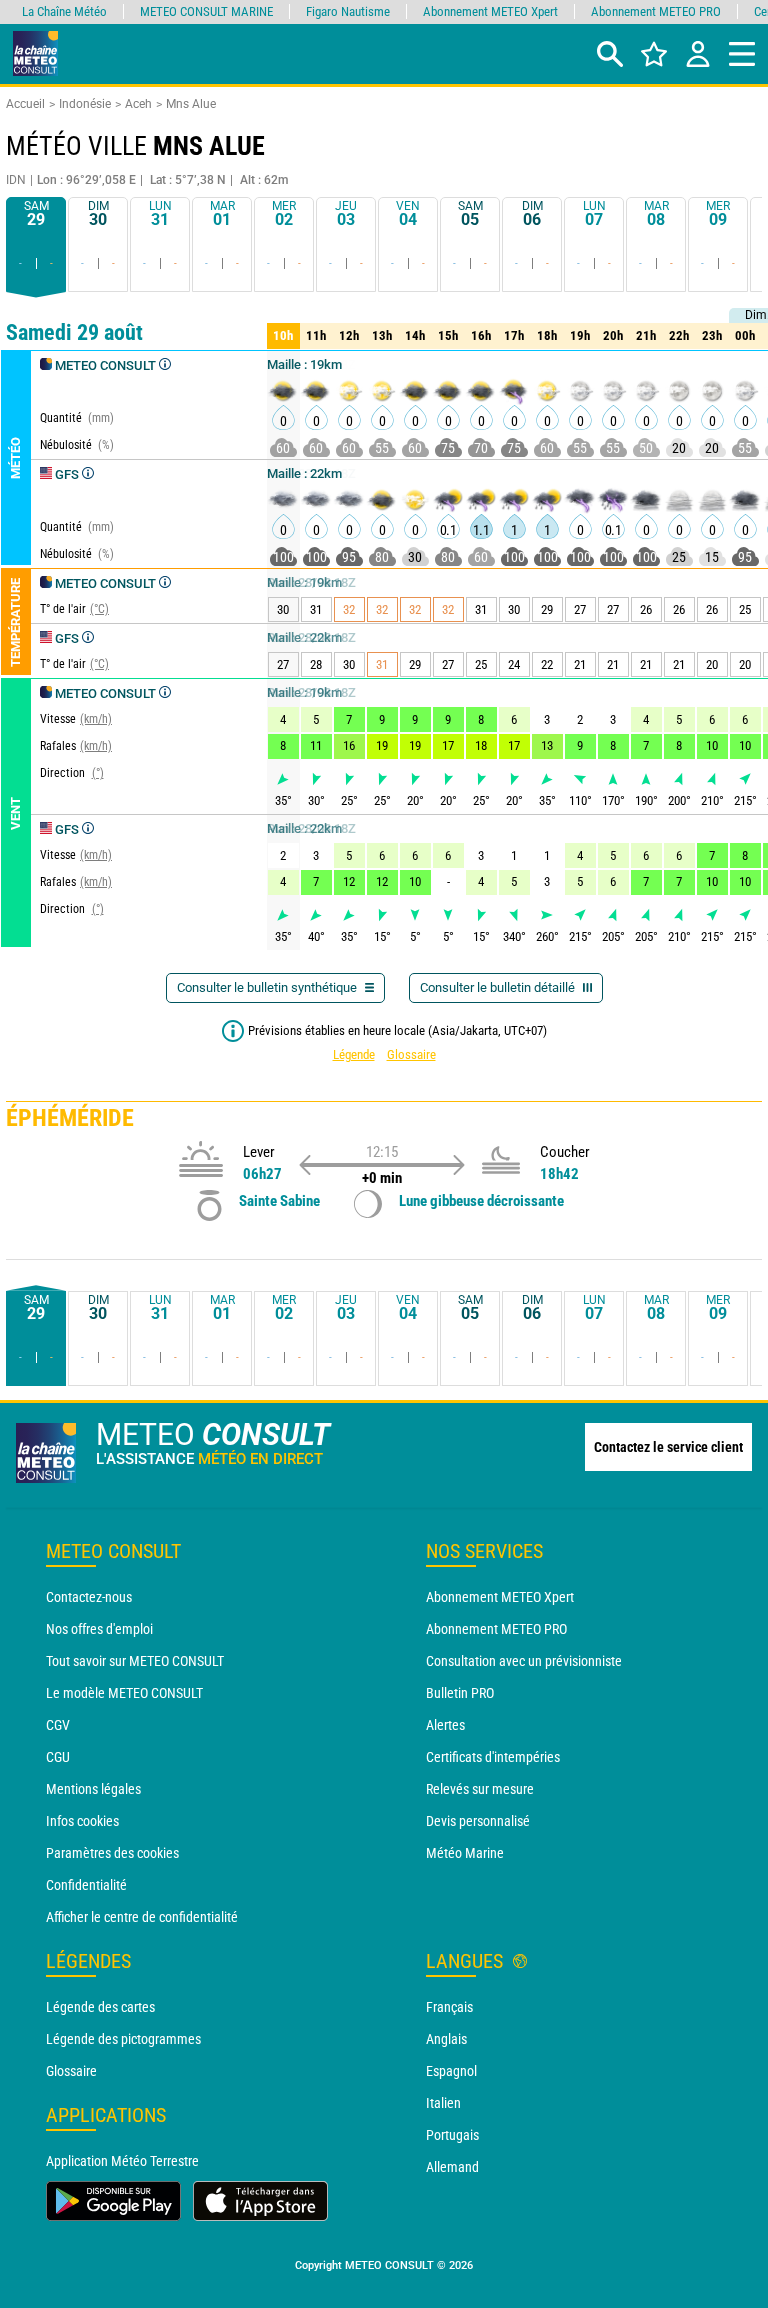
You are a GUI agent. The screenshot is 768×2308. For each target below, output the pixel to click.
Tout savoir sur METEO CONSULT (135, 1661)
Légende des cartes (100, 2007)
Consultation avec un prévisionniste (524, 1661)
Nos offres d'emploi (99, 1629)
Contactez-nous (89, 1597)
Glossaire (411, 1054)
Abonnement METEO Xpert (500, 1597)
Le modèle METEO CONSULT (124, 1693)
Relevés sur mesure (480, 1789)
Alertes (445, 1725)
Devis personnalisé (478, 1821)
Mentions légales (93, 1789)
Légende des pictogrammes (123, 2039)
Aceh (138, 104)
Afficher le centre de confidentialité (142, 1917)
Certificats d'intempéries (493, 1757)
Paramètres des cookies (112, 1853)
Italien (443, 2103)
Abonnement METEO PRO (496, 1629)
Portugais (452, 2135)
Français (449, 2007)
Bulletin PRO (460, 1693)
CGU (58, 1757)
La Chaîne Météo (64, 11)
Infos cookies (82, 1821)
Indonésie (85, 104)
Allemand (452, 2167)
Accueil (25, 104)
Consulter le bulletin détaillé (499, 987)
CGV (58, 1725)
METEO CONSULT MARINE (206, 11)
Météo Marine (465, 1853)
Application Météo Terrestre (122, 2161)
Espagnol (451, 2071)
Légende (354, 1054)
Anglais (446, 2039)
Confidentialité (86, 1885)
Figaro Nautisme (348, 11)
